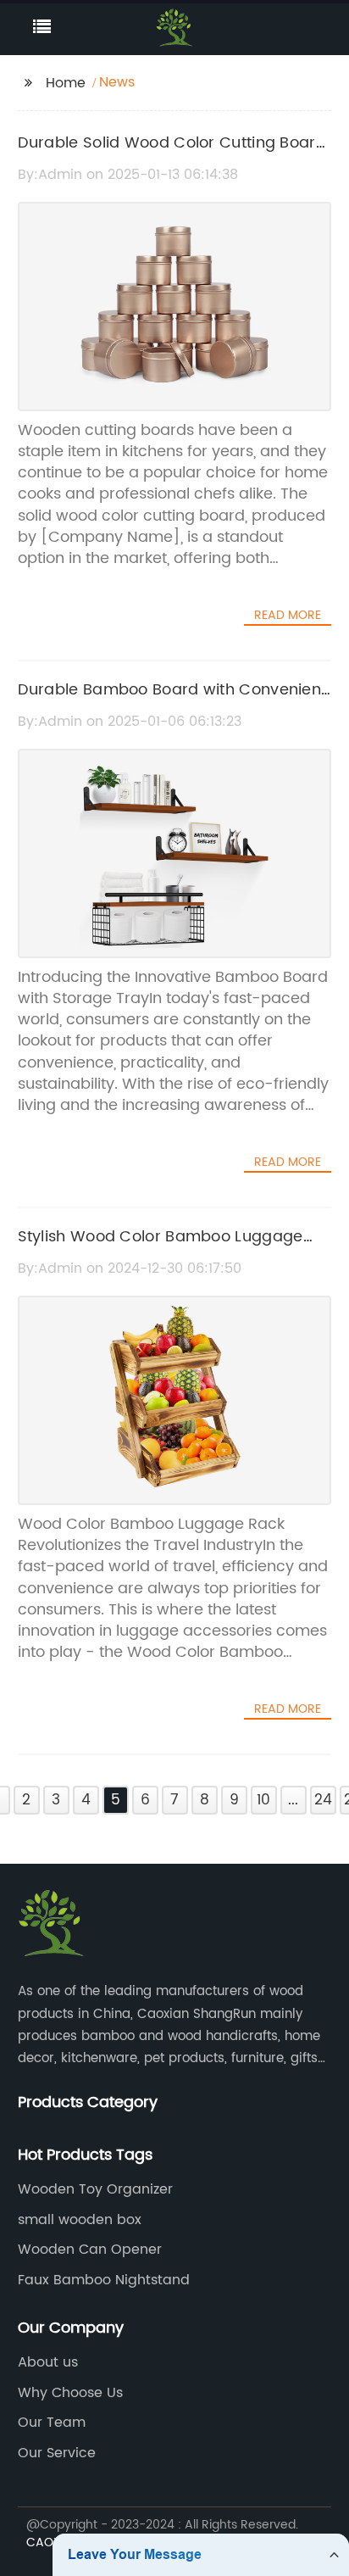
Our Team (52, 2423)
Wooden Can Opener (90, 2250)
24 (323, 1800)
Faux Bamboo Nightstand (104, 2280)
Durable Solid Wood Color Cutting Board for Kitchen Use (172, 155)
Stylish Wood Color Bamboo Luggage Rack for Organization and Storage (161, 1249)
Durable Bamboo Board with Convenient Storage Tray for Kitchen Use (172, 702)
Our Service (57, 2453)
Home (66, 83)
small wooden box (80, 2220)
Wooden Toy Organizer (95, 2189)
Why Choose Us (70, 2393)
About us (48, 2362)
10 (263, 1800)
